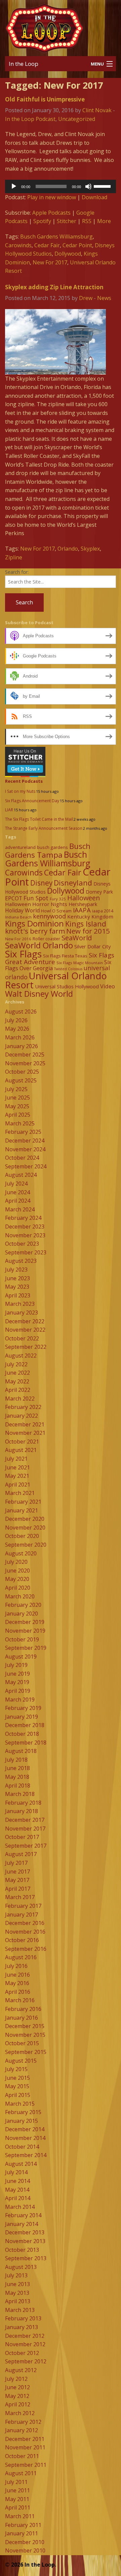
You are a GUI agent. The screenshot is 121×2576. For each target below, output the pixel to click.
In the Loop (24, 64)
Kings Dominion (34, 923)
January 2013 (22, 2327)
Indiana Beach (18, 917)
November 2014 (25, 2138)
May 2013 (17, 2293)
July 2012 (16, 2379)
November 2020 (25, 1528)
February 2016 (23, 2009)
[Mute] (88, 186)
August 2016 (21, 1957)
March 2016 (20, 2000)
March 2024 (20, 1209)
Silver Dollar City (92, 946)
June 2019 (17, 1674)
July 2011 (16, 2482)
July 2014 (16, 2172)
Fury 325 (58, 899)
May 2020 (17, 1579)
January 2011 (22, 2533)
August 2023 (21, 1261)
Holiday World (22, 910)
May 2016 (17, 1983)
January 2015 (22, 2121)
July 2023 (16, 1270)
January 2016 (22, 2018)
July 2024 (16, 1184)
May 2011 (17, 2499)
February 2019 (23, 1708)
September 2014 (26, 2155)
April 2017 (18, 1889)
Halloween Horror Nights (36, 904)
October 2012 (22, 2353)
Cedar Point (77, 245)
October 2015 (22, 2043)
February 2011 (23, 2525)
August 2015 (21, 2061)
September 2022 (26, 1347)
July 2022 (16, 1364)
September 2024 (26, 1166)
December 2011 (25, 2439)
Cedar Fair (47, 245)
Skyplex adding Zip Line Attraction (54, 287)
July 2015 (16, 2069)
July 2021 (16, 1459)
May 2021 (17, 1476)
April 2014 (18, 2198)
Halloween (84, 898)
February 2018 (23, 1803)
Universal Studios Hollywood (67, 986)
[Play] (14, 186)
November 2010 (25, 2550)
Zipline (14, 557)
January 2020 (22, 1614)
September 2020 (26, 1545)
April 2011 (18, 2507)
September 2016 (26, 1949)
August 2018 (21, 1751)
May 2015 (17, 2086)
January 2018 (22, 1811)
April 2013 (18, 2301)
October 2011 (22, 2456)
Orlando (68, 549)
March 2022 (20, 1399)
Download (94, 197)
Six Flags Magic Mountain (80, 963)
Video (108, 986)
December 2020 (25, 1519)
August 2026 (21, 1012)
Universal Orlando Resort (56, 980)
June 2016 (17, 1975)
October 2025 (22, 1072)
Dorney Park (99, 892)
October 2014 (22, 2147)
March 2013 (20, 2310)
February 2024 (23, 1218)
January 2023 (22, 1313)
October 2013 (22, 2250)
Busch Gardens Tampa (48, 850)
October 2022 (22, 1338)
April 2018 (18, 1786)
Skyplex (90, 549)
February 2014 (23, 2215)
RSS (87, 221)
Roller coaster (46, 939)
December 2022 (25, 1321)
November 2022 (25, 1330)
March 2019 (20, 1700)
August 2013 (21, 2267)
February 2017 (23, 1906)
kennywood (49, 916)
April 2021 (18, 1485)
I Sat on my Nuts (20, 791)
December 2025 (25, 1055)
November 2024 (25, 1149)
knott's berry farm (35, 931)
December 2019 (25, 1622)
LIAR (9, 810)
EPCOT (14, 898)
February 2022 (23, 1407)
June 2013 (17, 2284)
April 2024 (18, 1201)
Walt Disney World (39, 994)
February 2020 (23, 1605)
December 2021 (25, 1424)
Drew (86, 298)
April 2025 (18, 1115)
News (104, 298)
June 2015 (17, 2078)
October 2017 (22, 1837)
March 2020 (20, 1596)
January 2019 (22, 1717)
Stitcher (67, 221)
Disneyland (73, 883)
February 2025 (23, 1132)
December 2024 (25, 1141)
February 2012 (23, 2422)
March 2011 (20, 2516)
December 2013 (25, 2232)
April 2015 (18, 2095)
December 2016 (25, 1923)
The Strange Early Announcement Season (44, 828)
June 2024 (17, 1192)
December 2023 (25, 1227)
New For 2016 (18, 939)
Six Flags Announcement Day (32, 801)
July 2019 (16, 1665)
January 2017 (22, 1915)
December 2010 (25, 2542)
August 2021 (21, 1450)
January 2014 (22, 2224)
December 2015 (25, 2026)
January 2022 (22, 1416)
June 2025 (17, 1098)
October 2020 (22, 1536)
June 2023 (17, 1278)
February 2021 (23, 1502)
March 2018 (20, 1794)
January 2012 (22, 2430)
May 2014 (17, 2190)
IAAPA (82, 910)
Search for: (17, 572)
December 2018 (25, 1725)
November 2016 (25, 1932)
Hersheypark (83, 904)
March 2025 (20, 1123)
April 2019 (18, 1691)
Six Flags (23, 954)
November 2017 (25, 1829)
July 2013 (16, 2275)
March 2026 (20, 1037)
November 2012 (25, 2344)
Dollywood (68, 254)
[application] (61, 186)
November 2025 (25, 1063)
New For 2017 (50, 262)
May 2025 (17, 1106)
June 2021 (17, 1467)
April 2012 (18, 2404)
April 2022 (18, 1390)
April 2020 (18, 1588)
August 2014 (21, 2164)
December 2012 (25, 2336)
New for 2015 (88, 931)
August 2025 (21, 1080)
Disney (41, 883)
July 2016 (16, 1966)
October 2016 (22, 1940)
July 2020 (16, 1562)
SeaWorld (77, 938)
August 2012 (21, 2370)
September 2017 (26, 1846)
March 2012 (20, 2413)
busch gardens (52, 847)
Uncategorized (77, 119)
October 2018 (22, 1734)
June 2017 (17, 1872)
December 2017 (25, 1820)
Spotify (42, 221)
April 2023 (18, 1295)
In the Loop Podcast (30, 119)
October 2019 (22, 1639)
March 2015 (20, 2104)
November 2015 (25, 2035)
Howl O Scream (56, 911)
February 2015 (23, 2112)
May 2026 (17, 1029)
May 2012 (17, 2396)
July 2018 (16, 1760)
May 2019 (17, 1682)
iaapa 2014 (103, 911)
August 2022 (21, 1356)
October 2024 (22, 1158)
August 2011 (21, 2473)
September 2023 (26, 1252)
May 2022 (17, 1381)
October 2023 (22, 1244)
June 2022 (17, 1373)
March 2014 (20, 2207)
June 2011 (17, 2490)
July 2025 (16, 1089)
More (104, 221)
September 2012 (26, 2361)
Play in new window (52, 197)
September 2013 (26, 2258)
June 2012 (17, 2387)
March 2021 (20, 1493)
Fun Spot (36, 898)
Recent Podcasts (24, 781)
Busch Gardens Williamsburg (56, 237)
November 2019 (25, 1631)
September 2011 (26, 2465)
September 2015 (26, 2052)
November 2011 (25, 2447)
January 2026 (22, 1046)
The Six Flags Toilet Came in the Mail (39, 819)
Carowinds (18, 245)
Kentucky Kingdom (90, 916)
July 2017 (16, 1863)
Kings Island (86, 924)
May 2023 (17, 1287)
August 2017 (21, 1854)
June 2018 (17, 1768)
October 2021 (22, 1442)
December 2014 (25, 2129)
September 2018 (26, 1743)
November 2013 (25, 2241)
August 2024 (21, 1175)
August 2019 (21, 1657)
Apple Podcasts (51, 213)
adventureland (20, 847)
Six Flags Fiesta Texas (65, 956)
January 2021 (22, 1510)
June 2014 (17, 2181)
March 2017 (20, 1897)
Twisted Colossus (68, 969)
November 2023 (25, 1235)
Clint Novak (97, 110)
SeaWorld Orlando (39, 945)
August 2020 (21, 1553)
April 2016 (18, 1992)
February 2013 (23, 2318)
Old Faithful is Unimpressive (45, 99)
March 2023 (20, 1304)
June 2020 (17, 1571)
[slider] (103, 186)
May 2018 (17, 1777)
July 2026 (16, 1020)
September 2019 (26, 1648)
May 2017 (17, 1880)
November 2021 (25, 1433)
